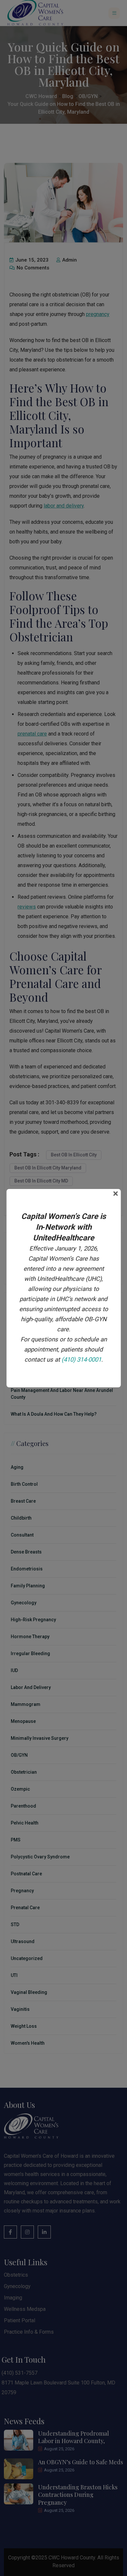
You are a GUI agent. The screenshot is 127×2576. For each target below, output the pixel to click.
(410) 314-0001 (81, 1360)
